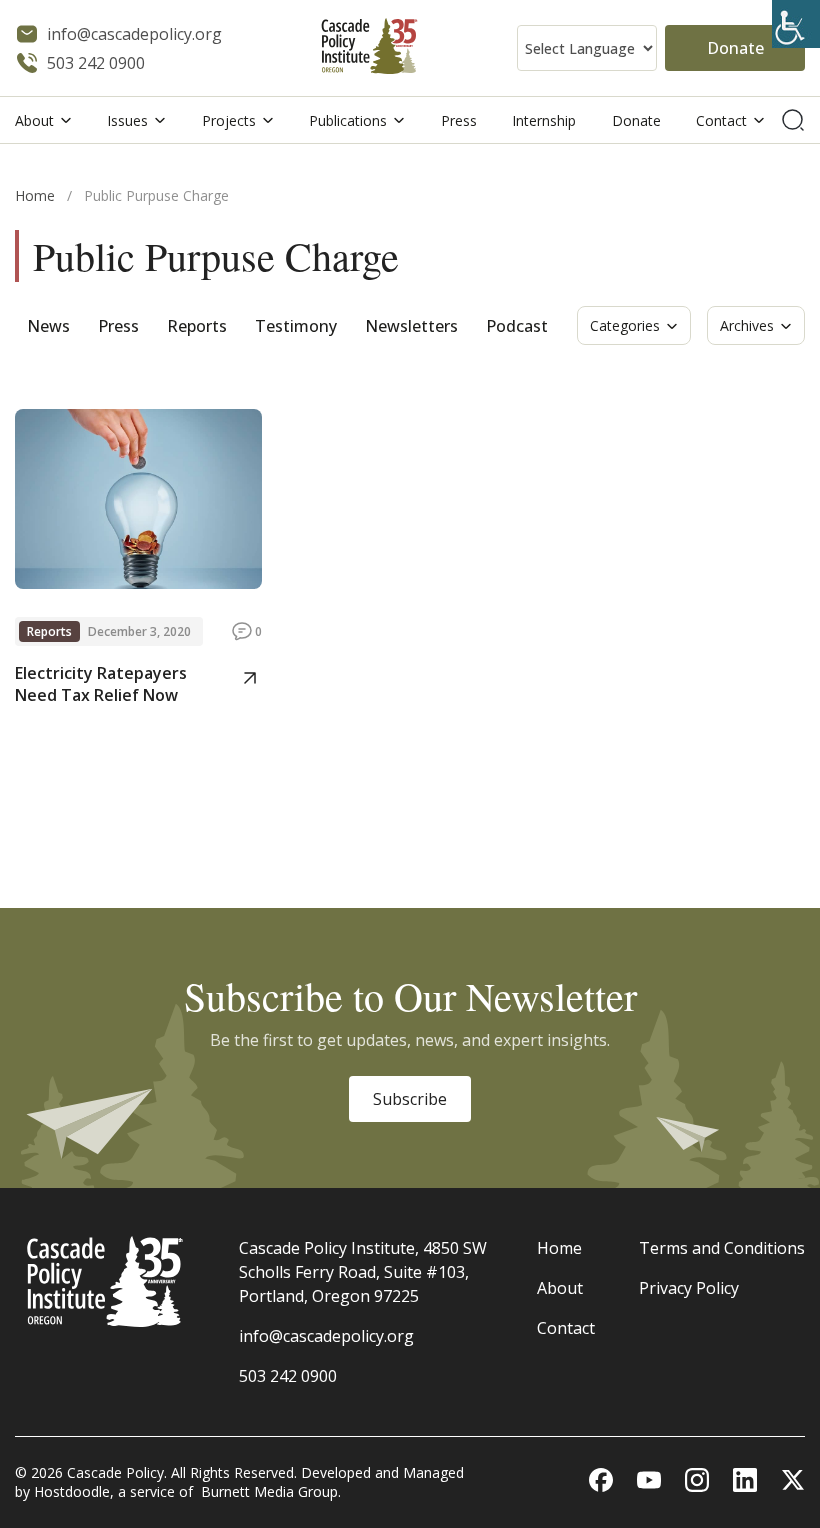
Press (459, 120)
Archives (747, 325)
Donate (735, 48)
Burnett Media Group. (271, 1491)
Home (35, 195)
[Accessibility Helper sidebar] (796, 24)
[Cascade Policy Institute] (369, 48)
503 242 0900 (288, 1376)
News (48, 326)
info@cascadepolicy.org (326, 1336)
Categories (625, 325)
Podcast (517, 326)
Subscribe (410, 1099)
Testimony (296, 326)
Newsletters (411, 326)
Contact (721, 120)
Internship (544, 120)
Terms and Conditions (722, 1248)
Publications (348, 120)
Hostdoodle (72, 1491)
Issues (127, 120)
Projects (229, 120)
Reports (197, 326)
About (34, 120)
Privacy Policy (689, 1288)
